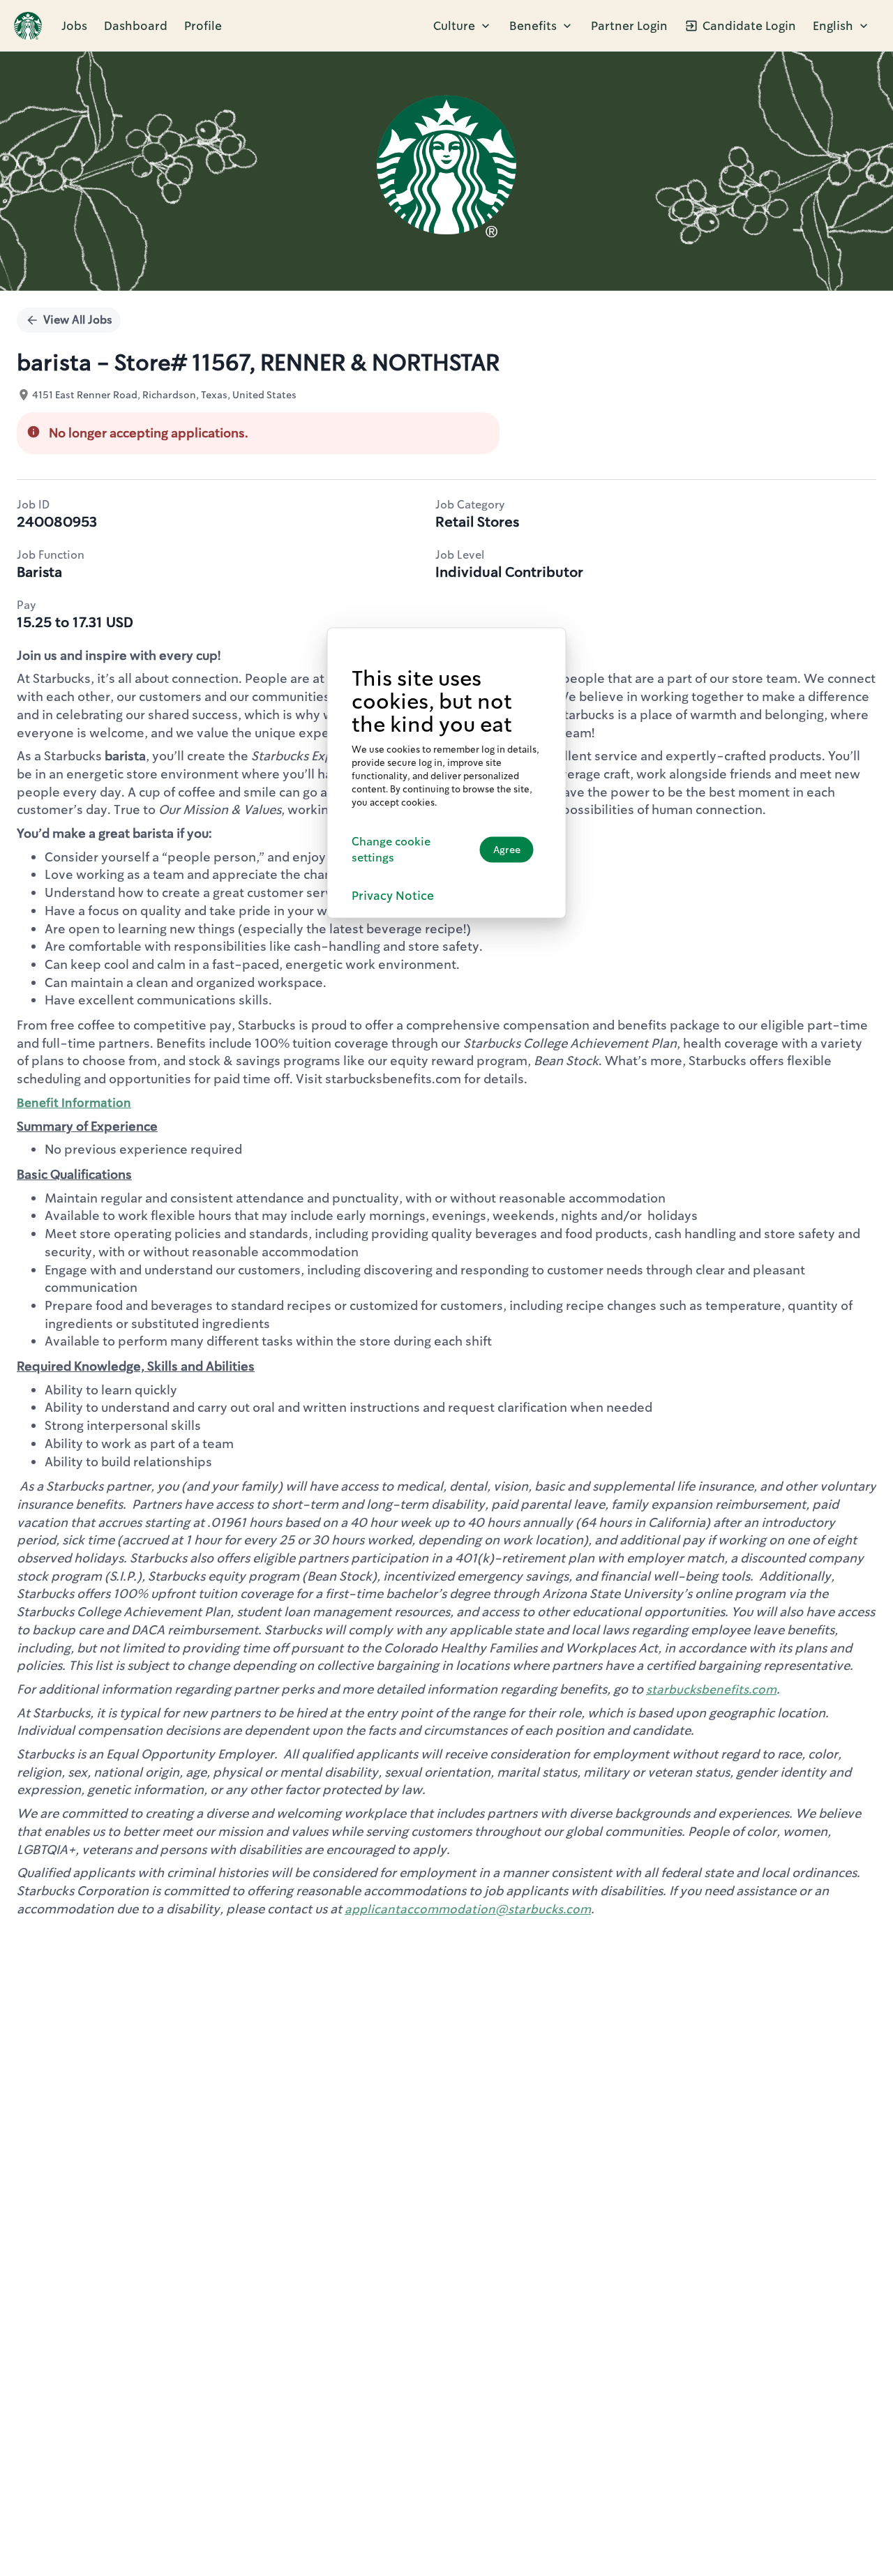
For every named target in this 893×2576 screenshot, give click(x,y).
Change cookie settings (391, 849)
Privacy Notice (393, 895)
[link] (28, 26)
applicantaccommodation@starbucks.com (468, 1909)
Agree (507, 850)
